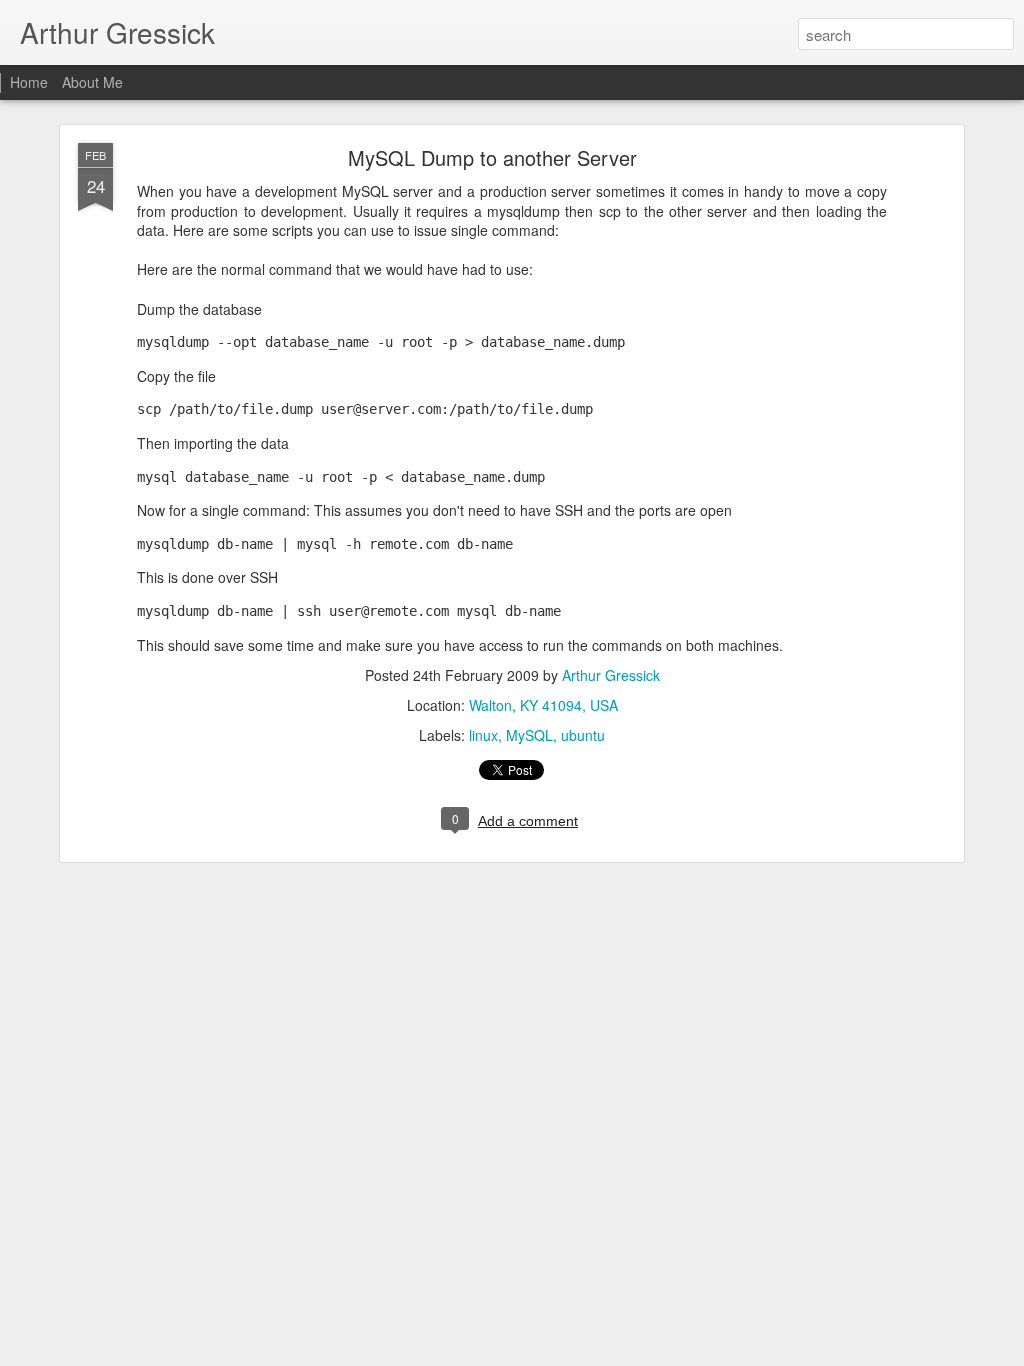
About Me (92, 82)
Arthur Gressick (611, 675)
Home (29, 82)
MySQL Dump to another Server (492, 157)
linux (483, 735)
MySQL (529, 735)
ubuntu (583, 735)
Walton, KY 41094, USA (543, 705)
